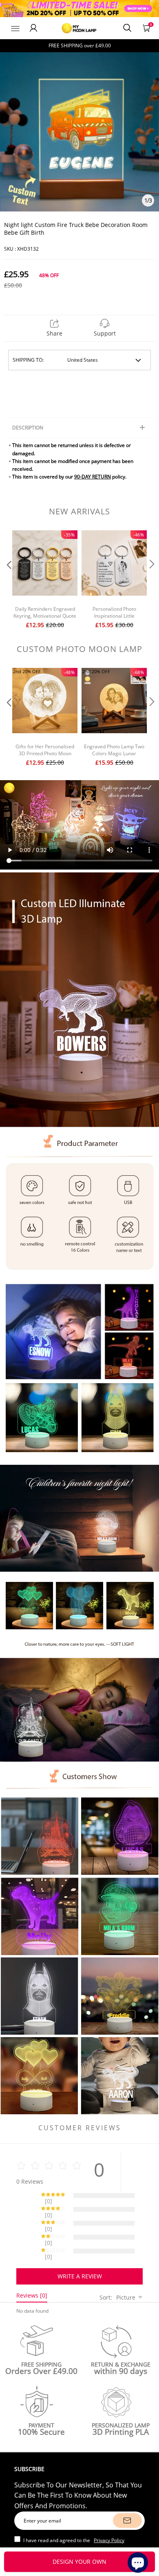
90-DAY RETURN (93, 477)
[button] (8, 580)
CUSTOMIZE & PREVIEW (80, 2562)
